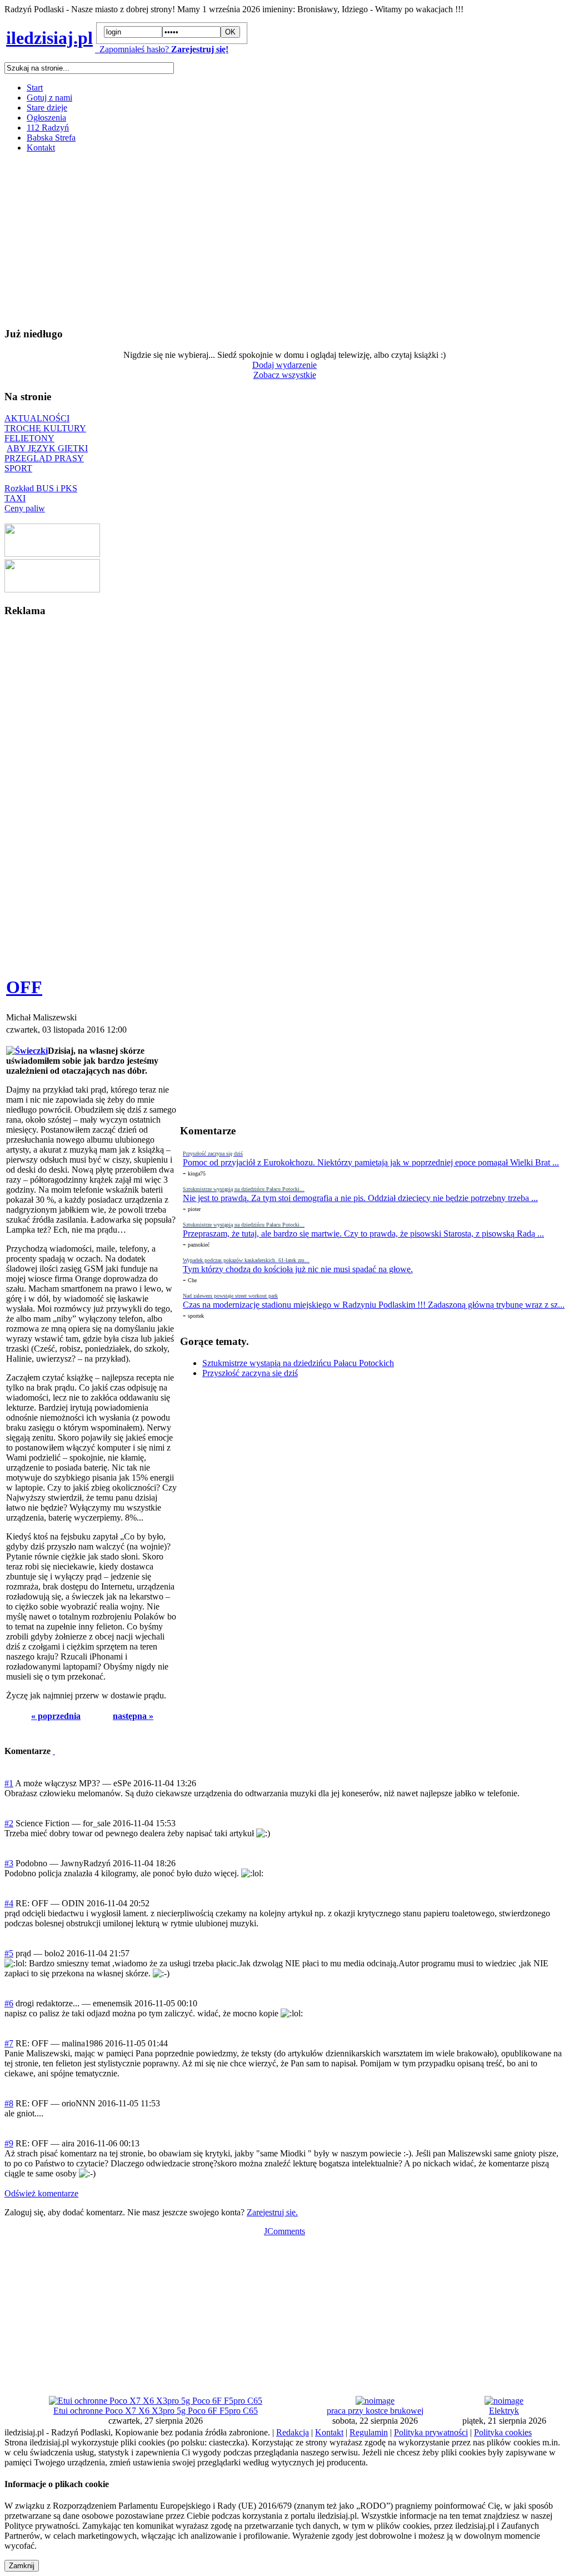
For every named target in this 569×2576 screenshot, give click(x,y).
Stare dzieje (47, 108)
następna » (133, 1716)
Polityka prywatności (431, 2432)
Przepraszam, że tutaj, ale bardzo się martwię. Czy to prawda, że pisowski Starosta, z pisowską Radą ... (363, 1234)
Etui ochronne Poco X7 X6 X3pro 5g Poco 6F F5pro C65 (156, 2411)
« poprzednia (56, 1716)
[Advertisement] (284, 240)
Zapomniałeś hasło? (132, 49)
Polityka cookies (503, 2432)
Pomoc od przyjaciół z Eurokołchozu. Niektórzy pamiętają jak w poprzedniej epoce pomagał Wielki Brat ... (371, 1162)
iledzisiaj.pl (49, 38)
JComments (284, 2231)
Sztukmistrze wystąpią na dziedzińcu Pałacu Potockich (298, 1363)
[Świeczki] (27, 1051)
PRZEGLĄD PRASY (44, 458)
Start (35, 88)
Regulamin (369, 2432)
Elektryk (504, 2411)
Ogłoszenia (46, 118)
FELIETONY (29, 438)
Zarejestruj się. (272, 2212)
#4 (9, 1903)
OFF (24, 987)
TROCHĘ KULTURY (45, 428)
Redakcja (293, 2432)
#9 (9, 2143)
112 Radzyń (48, 128)
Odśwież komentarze (41, 2193)
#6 (9, 2003)
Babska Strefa (51, 138)
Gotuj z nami (49, 98)
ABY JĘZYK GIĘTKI (47, 448)
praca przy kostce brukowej (375, 2411)
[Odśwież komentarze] (54, 1751)
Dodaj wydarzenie (284, 365)
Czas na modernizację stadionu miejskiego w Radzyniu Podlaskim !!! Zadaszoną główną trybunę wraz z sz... (374, 1305)
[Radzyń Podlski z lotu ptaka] (52, 554)
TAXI (15, 498)
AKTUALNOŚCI (37, 418)
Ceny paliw (25, 508)
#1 (9, 1783)
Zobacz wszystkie (285, 375)
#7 (9, 2043)
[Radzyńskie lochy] (52, 589)
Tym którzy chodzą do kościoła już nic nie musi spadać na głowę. (298, 1269)
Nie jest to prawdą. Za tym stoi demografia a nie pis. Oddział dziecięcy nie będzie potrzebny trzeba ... (360, 1198)
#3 (9, 1863)
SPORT (18, 468)
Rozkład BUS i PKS (41, 488)
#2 (9, 1823)
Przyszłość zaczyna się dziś (250, 1373)
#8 (9, 2103)
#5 (9, 1953)
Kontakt (41, 148)
